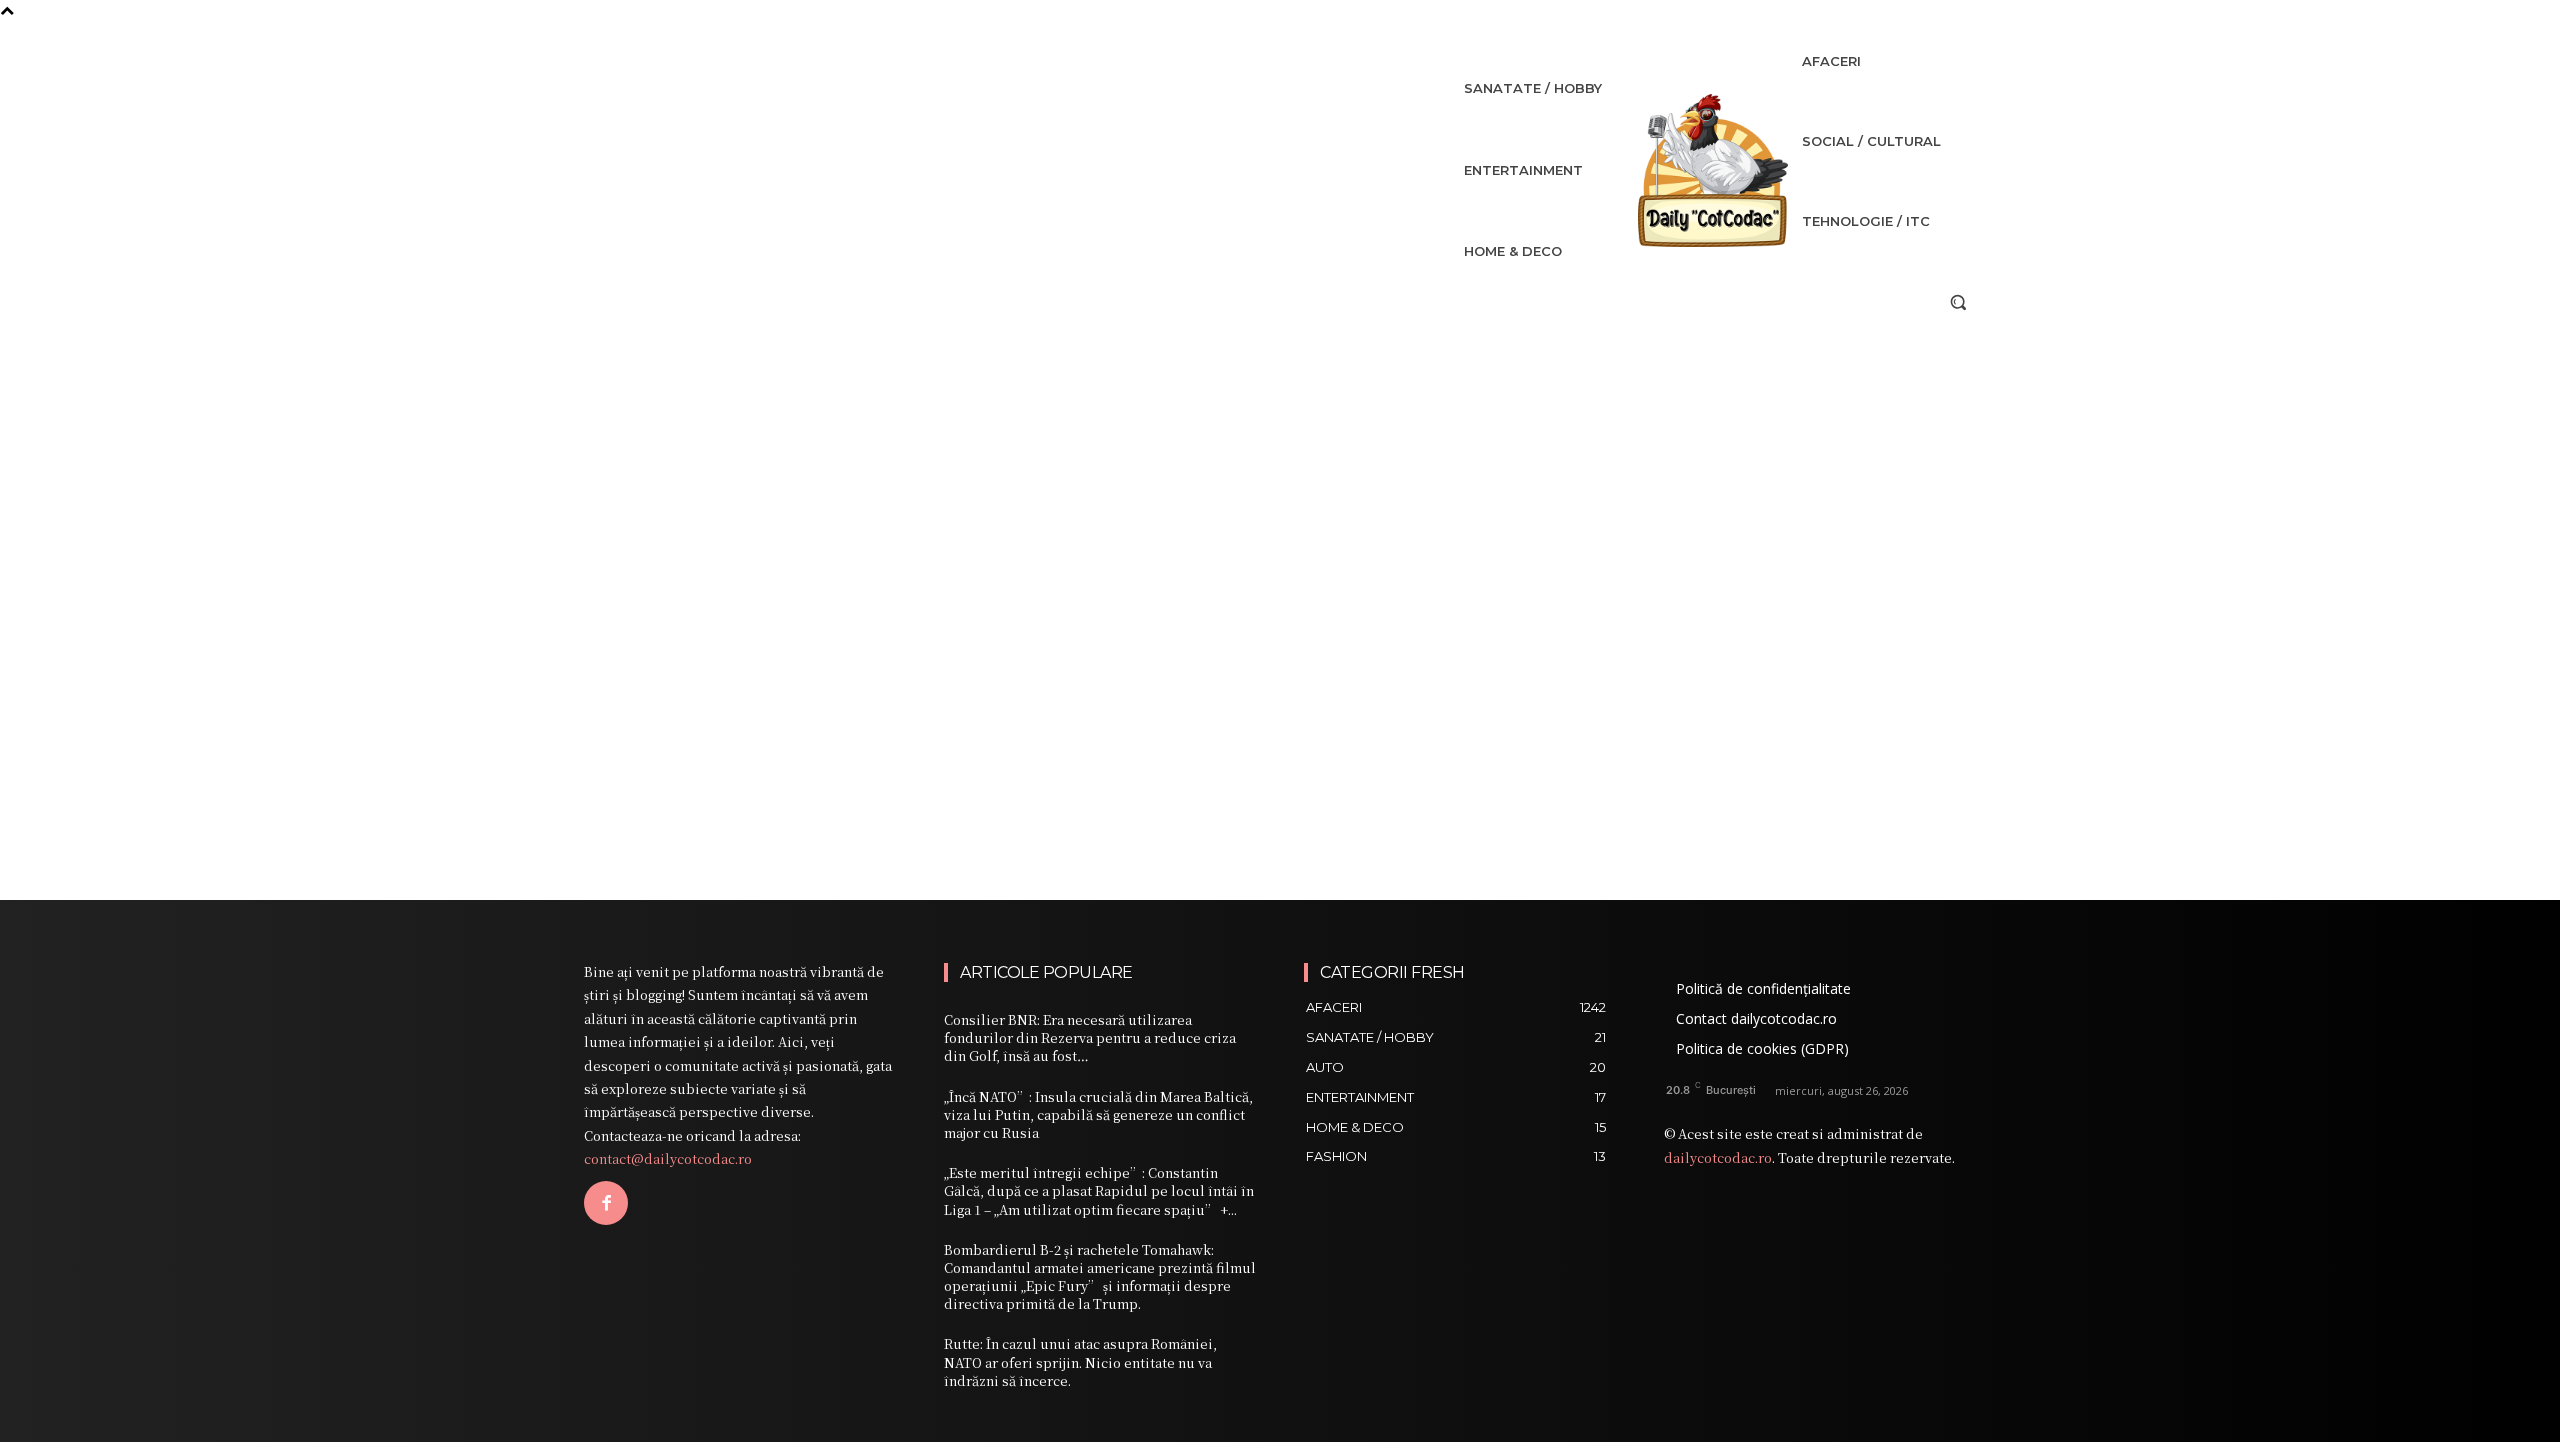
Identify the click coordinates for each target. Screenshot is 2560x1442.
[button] (1958, 302)
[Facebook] (606, 1203)
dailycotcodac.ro (1718, 1157)
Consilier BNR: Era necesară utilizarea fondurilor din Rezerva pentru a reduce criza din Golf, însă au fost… (1090, 1037)
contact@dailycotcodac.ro (668, 1158)
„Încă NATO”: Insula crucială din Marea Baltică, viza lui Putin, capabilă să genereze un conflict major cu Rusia (1098, 1114)
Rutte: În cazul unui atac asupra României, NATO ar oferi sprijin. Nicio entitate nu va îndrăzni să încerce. (1080, 1361)
